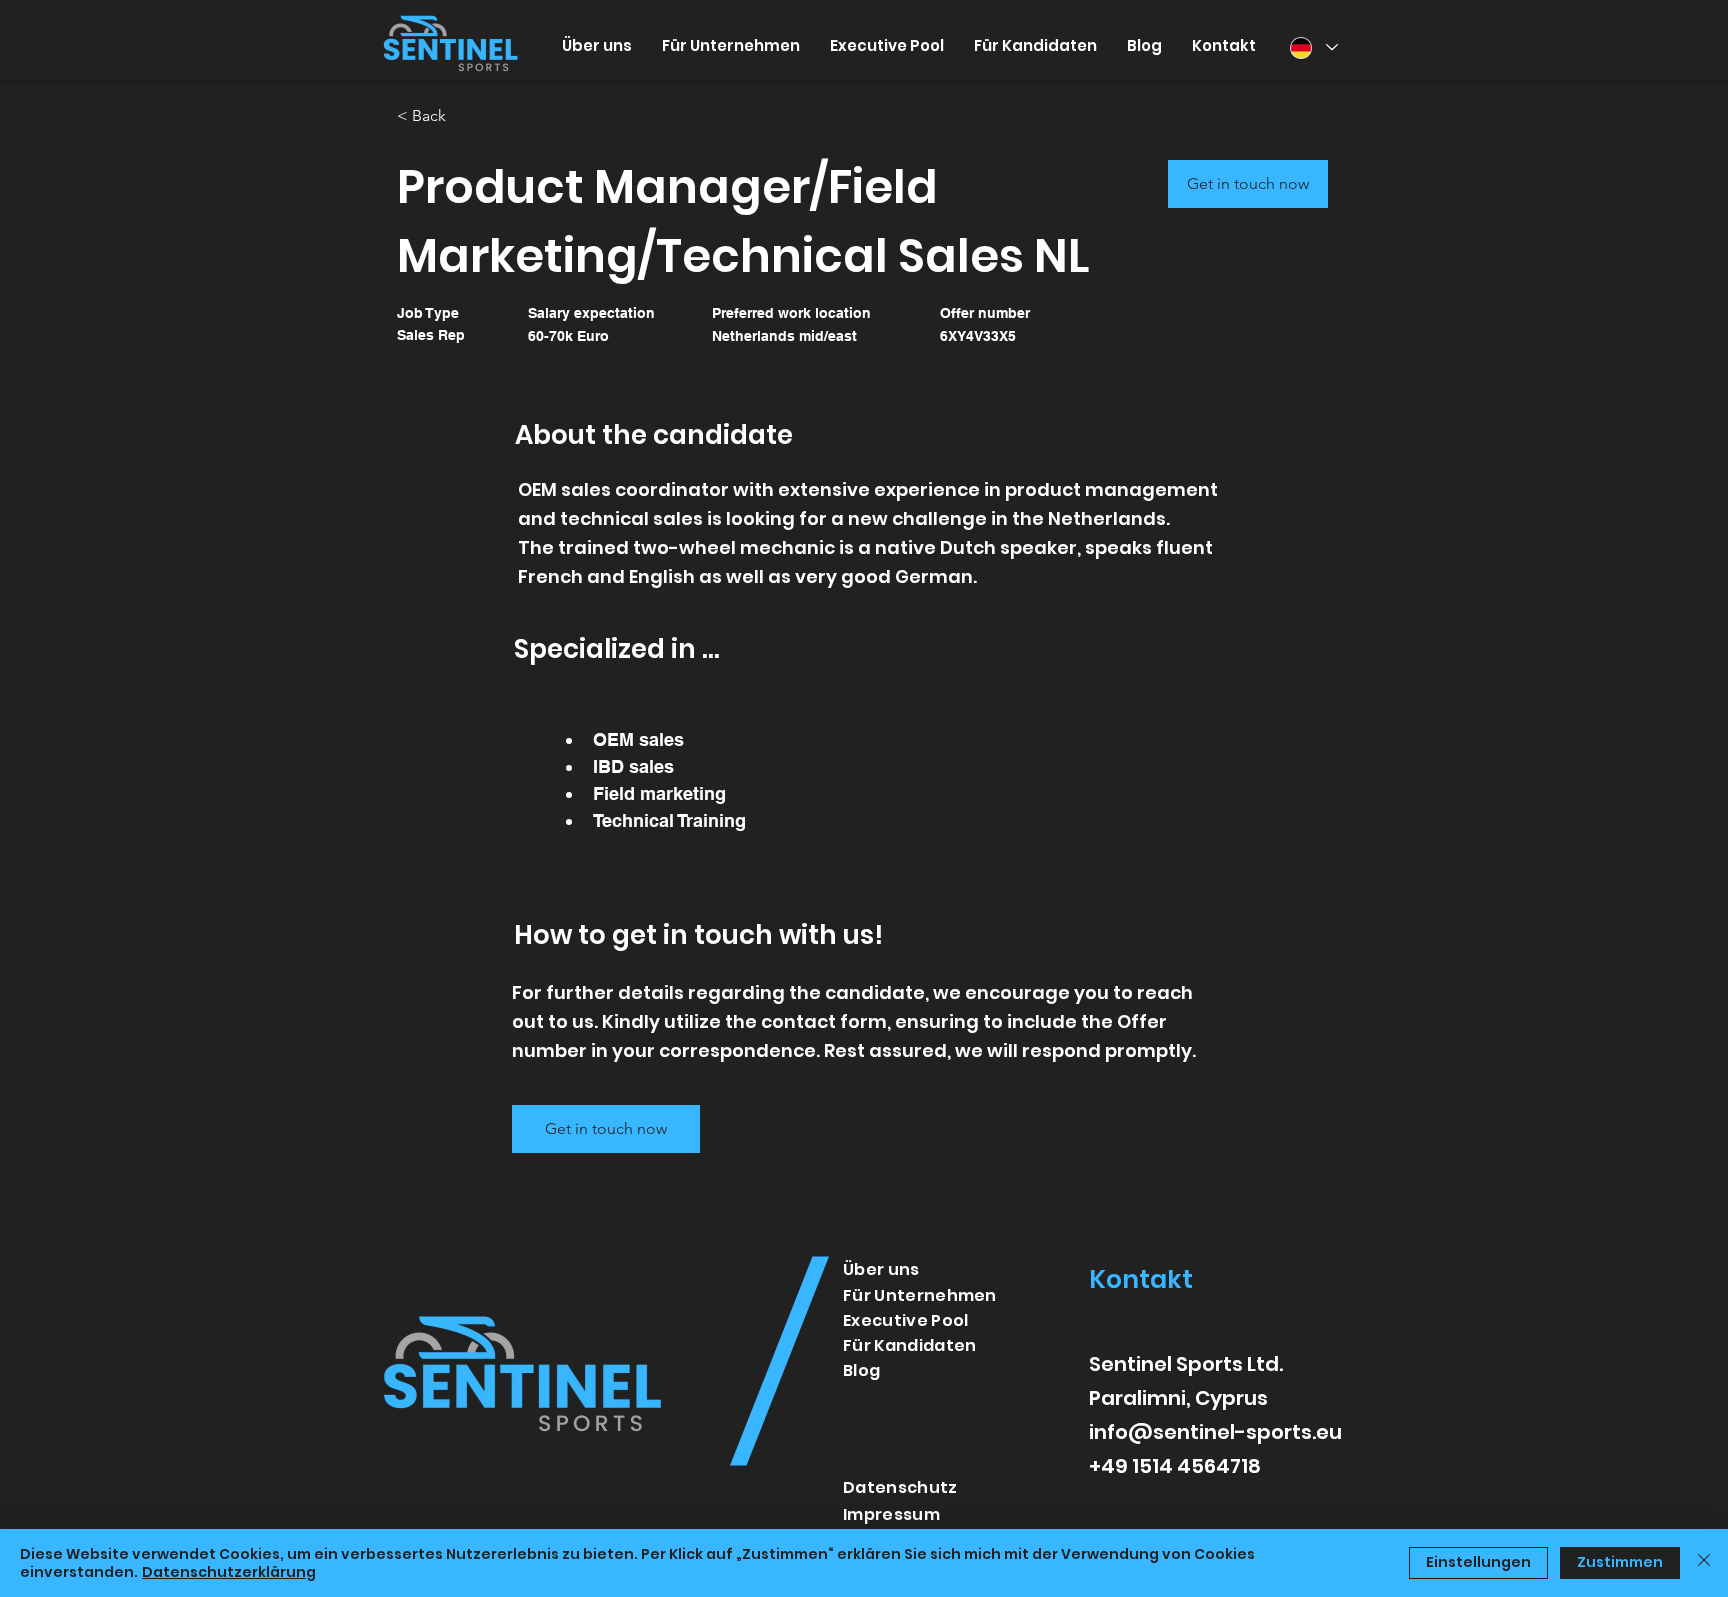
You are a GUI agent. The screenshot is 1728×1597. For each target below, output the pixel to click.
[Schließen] (1704, 1563)
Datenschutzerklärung (229, 1572)
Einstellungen (1478, 1562)
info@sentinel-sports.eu (1215, 1432)
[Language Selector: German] (1313, 47)
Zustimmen (1620, 1562)
